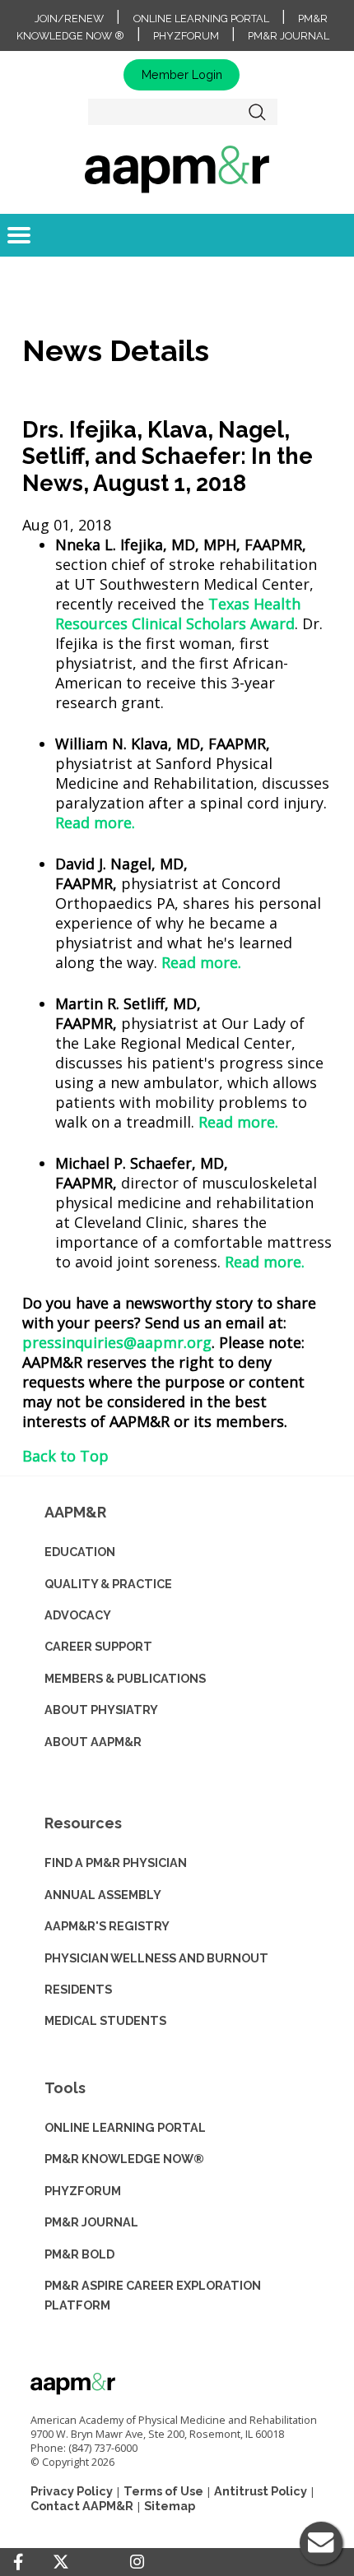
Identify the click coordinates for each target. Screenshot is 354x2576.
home (177, 169)
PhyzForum (186, 36)
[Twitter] (61, 2562)
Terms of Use (163, 2491)
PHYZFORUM (83, 2191)
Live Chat (321, 2543)
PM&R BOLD (79, 2254)
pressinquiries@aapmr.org (117, 1342)
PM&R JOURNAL (91, 2222)
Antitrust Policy (261, 2491)
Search (258, 112)
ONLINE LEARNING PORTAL (125, 2127)
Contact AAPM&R (82, 2506)
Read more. (95, 822)
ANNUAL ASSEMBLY (103, 1895)
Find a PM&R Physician (116, 1863)
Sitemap (170, 2506)
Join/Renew (69, 19)
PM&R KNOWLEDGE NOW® (124, 2159)
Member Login (182, 74)
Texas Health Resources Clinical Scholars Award (178, 614)
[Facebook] (18, 2562)
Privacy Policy (72, 2491)
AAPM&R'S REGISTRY (107, 1926)
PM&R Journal (289, 36)
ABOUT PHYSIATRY (101, 1710)
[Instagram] (137, 2562)
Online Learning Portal (201, 19)
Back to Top (65, 1456)
